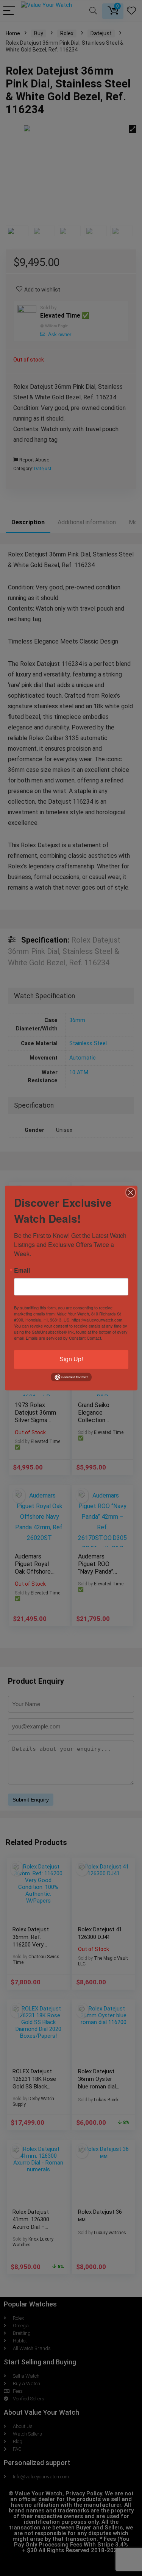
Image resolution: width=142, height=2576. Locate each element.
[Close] (131, 1192)
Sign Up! (71, 1359)
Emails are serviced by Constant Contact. (64, 1338)
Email (22, 1270)
